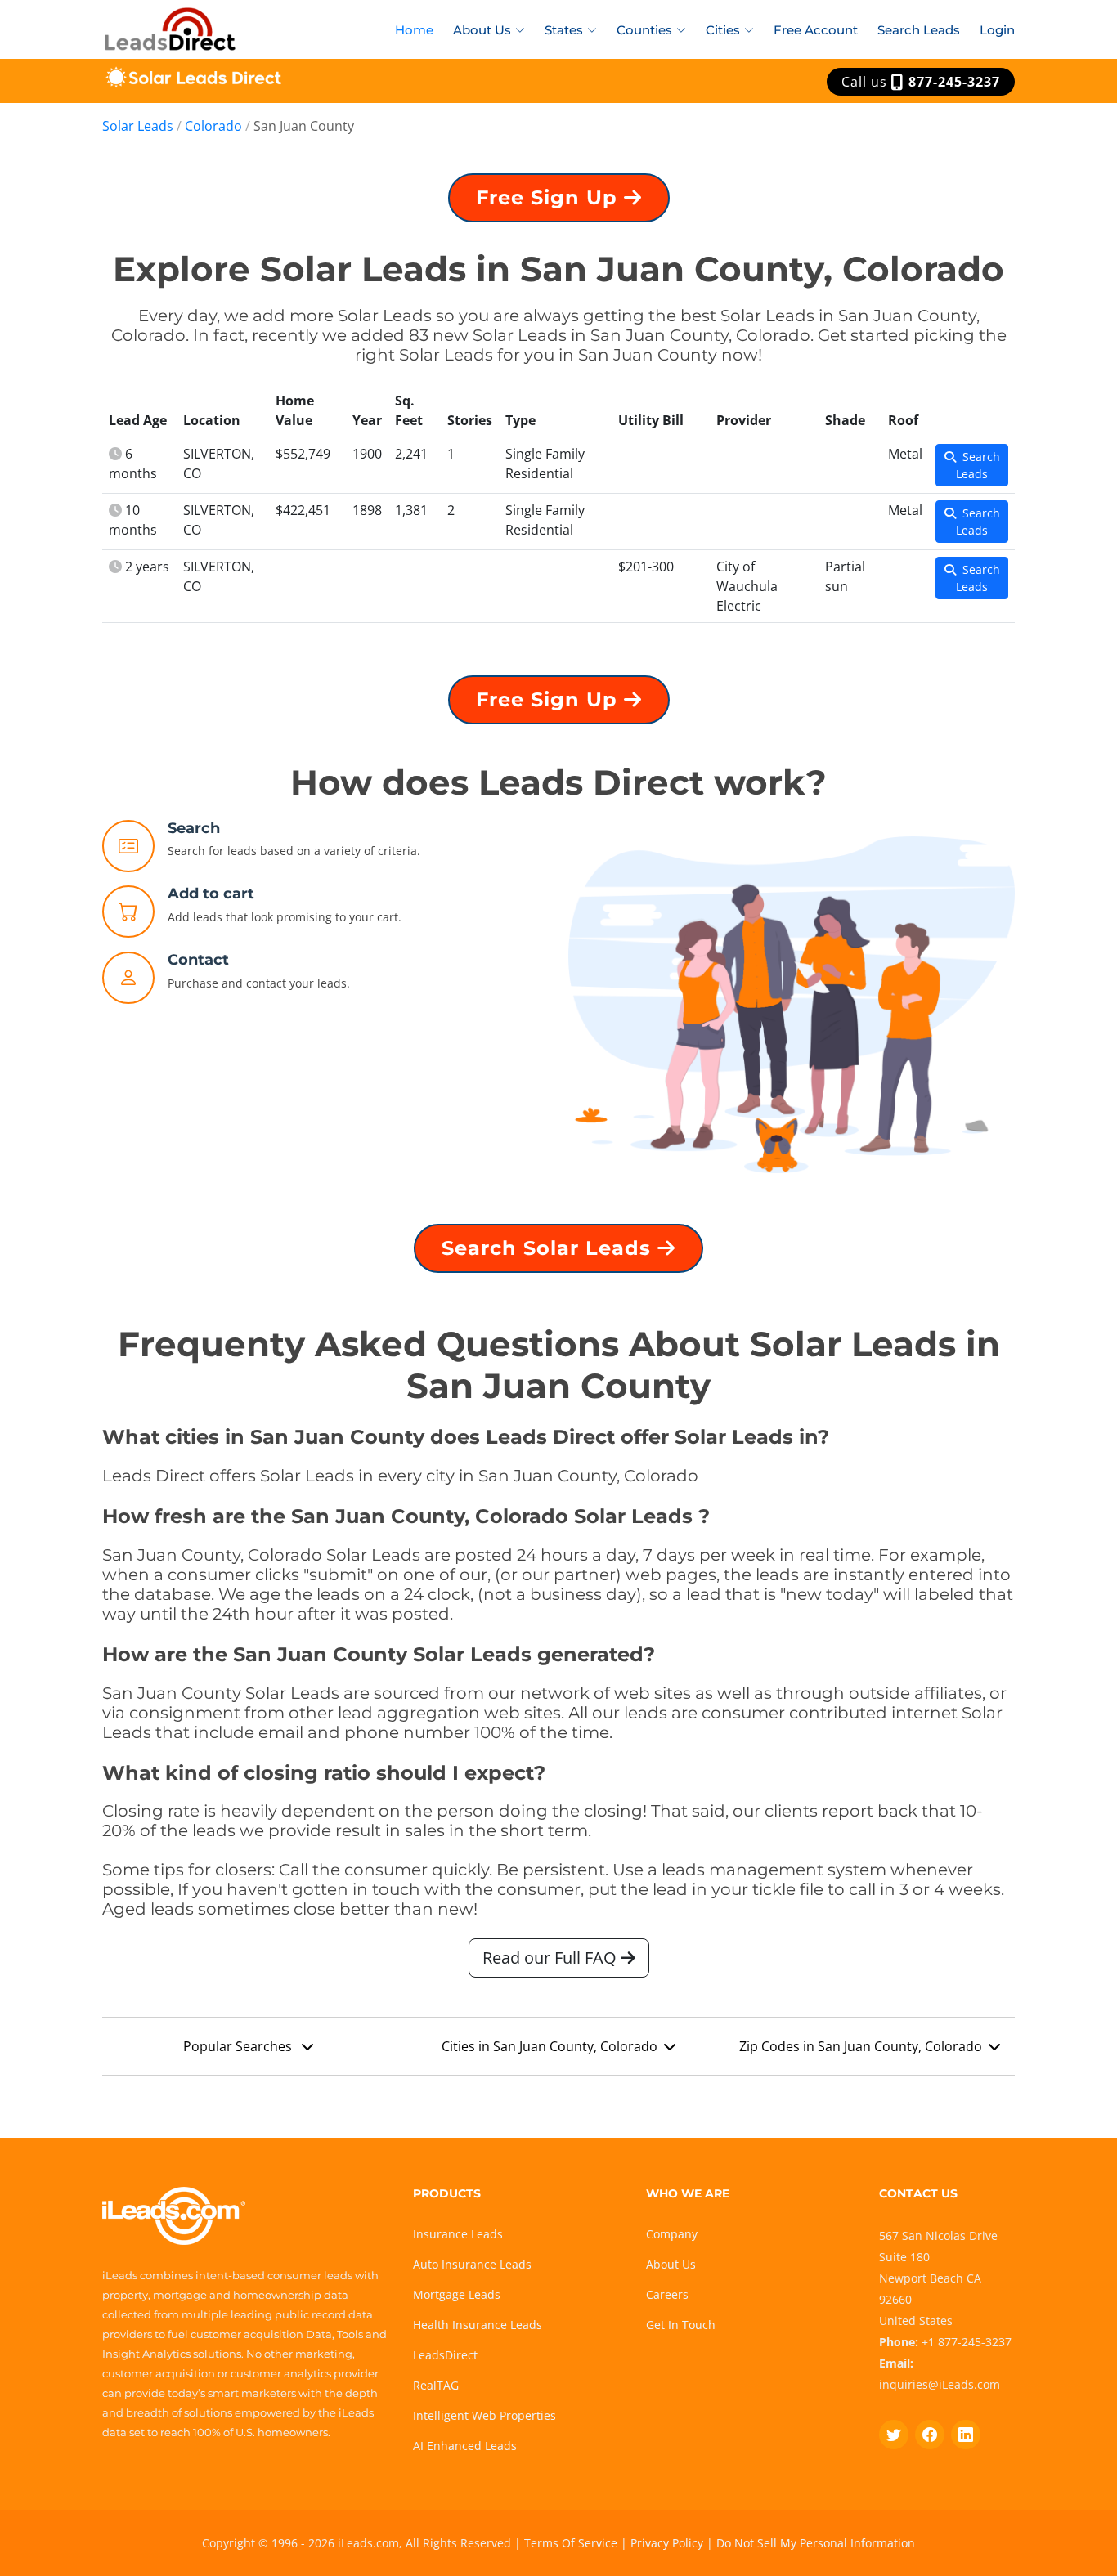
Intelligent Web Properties (484, 2415)
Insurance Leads (458, 2234)
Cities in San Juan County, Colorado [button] (550, 2046)
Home (414, 30)
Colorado (213, 126)
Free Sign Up (550, 197)
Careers (667, 2294)
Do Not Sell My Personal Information (816, 2543)
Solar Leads (138, 126)
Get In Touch (681, 2325)
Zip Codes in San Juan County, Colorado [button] (861, 2046)
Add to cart (211, 894)
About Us (671, 2264)
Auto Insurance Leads (472, 2264)
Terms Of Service (571, 2543)
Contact (198, 960)
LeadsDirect (445, 2355)
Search (194, 828)
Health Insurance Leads (478, 2325)
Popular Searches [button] (239, 2046)
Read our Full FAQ (552, 1958)
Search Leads (919, 30)
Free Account (816, 30)
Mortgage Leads (457, 2294)
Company (672, 2234)
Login (997, 30)
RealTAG (436, 2385)
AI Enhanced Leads (465, 2446)
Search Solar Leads (550, 1248)
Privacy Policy (667, 2543)
